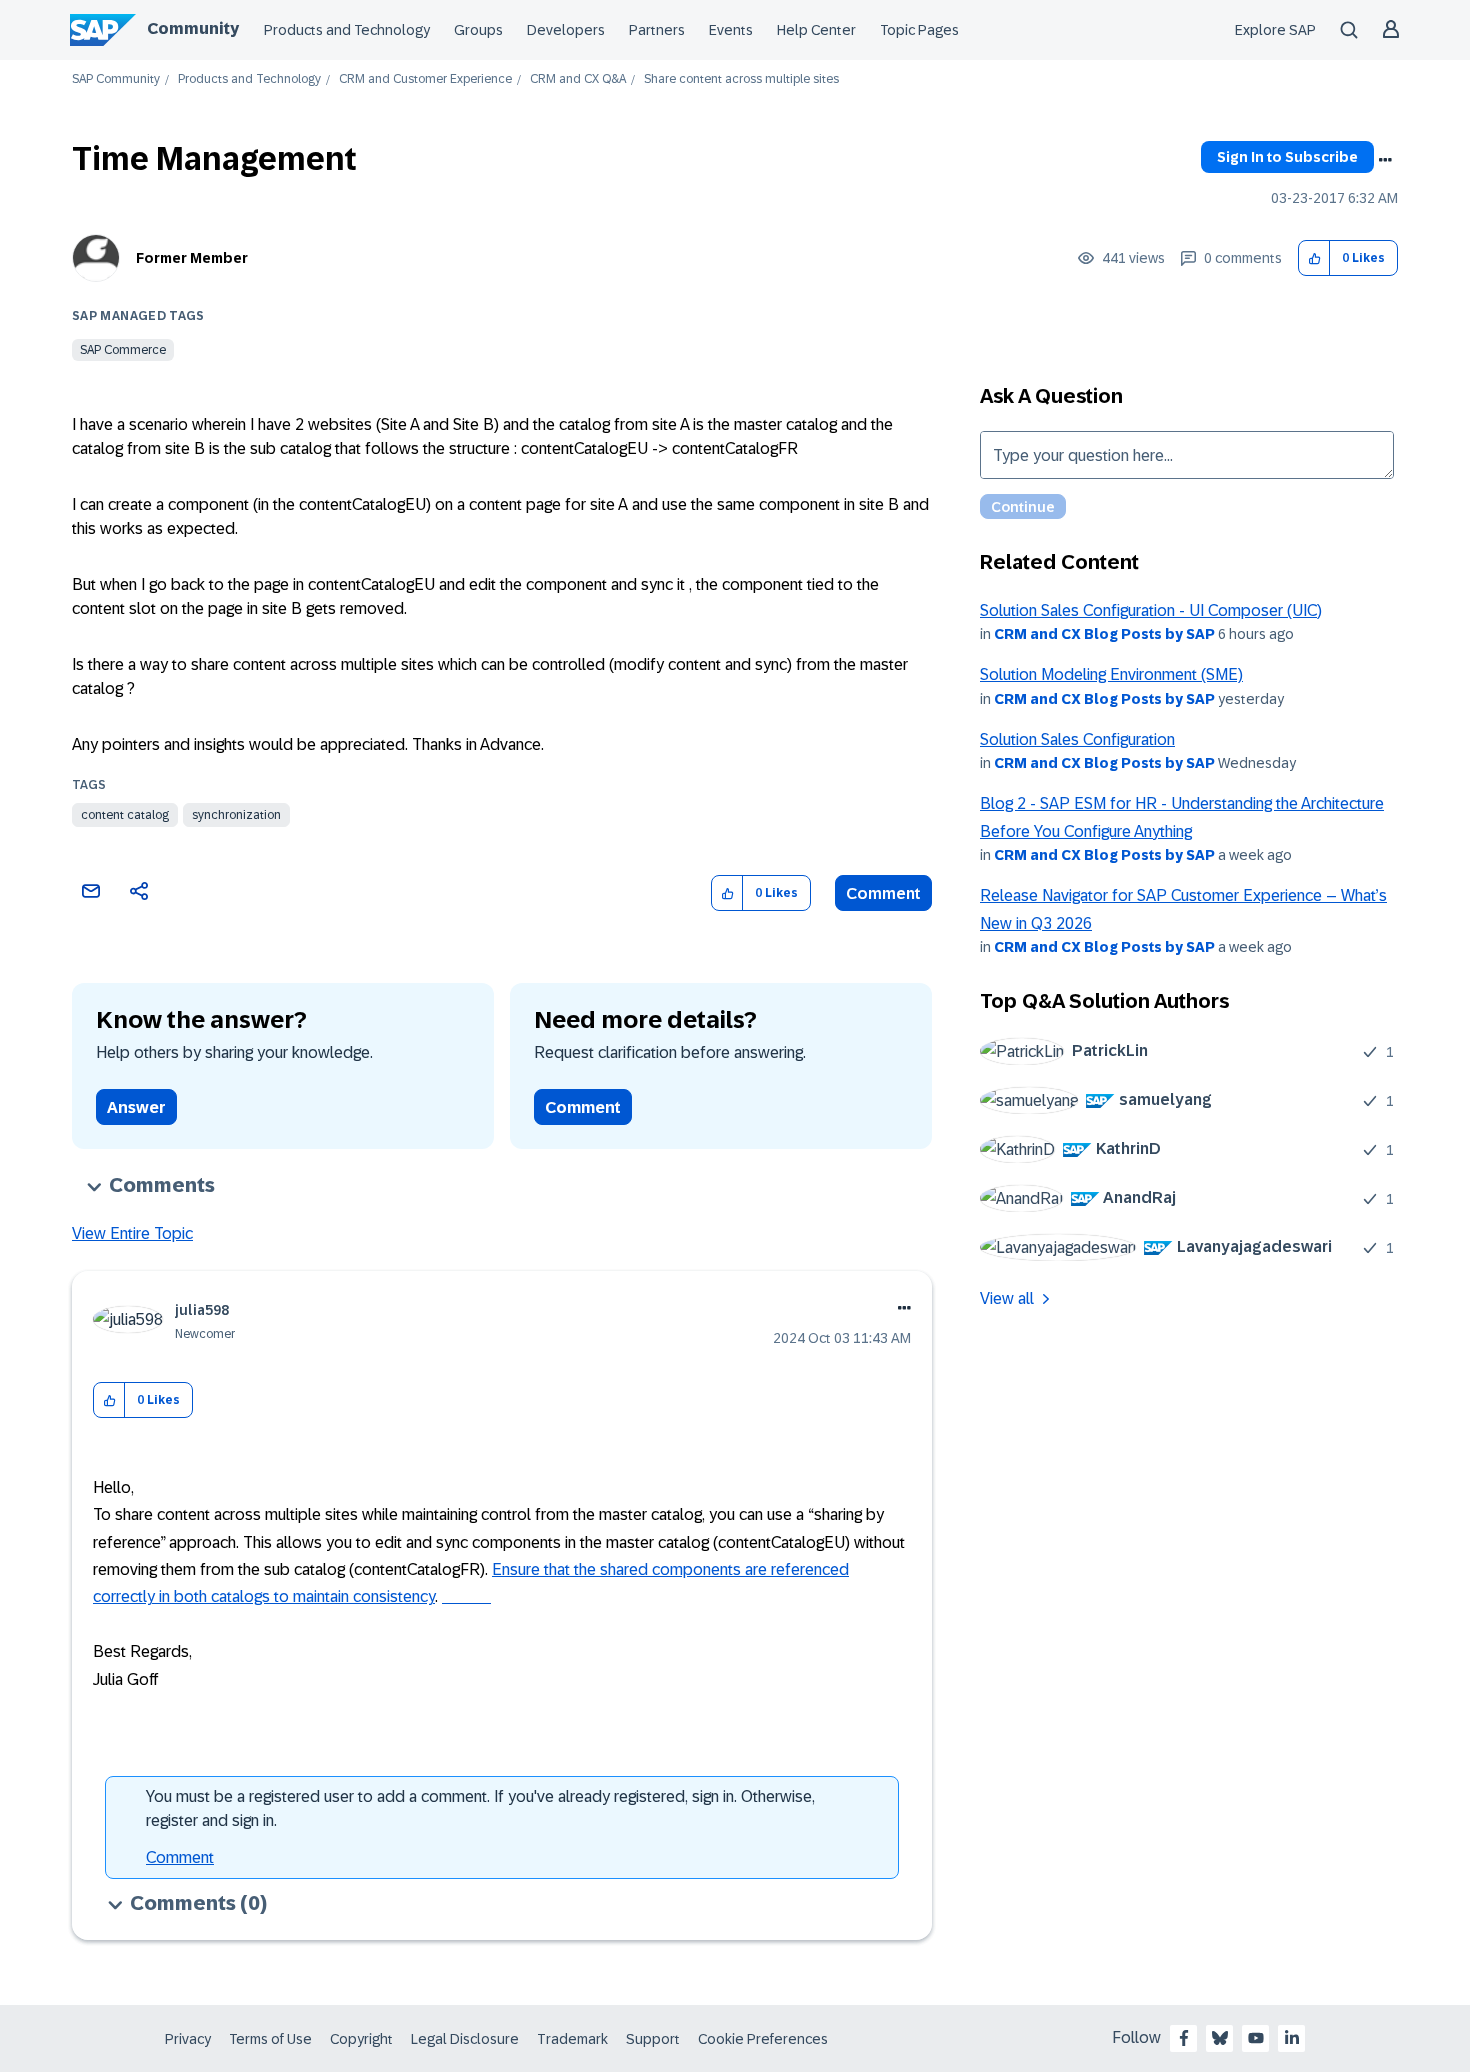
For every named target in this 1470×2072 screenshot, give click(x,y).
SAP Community (116, 79)
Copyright (361, 2039)
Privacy (188, 2039)
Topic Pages (919, 30)
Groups (478, 30)
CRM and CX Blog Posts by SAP (1104, 634)
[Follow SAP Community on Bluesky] (1220, 2038)
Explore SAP (1275, 30)
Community (193, 28)
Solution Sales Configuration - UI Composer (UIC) (1151, 610)
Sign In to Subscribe (1287, 157)
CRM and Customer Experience (425, 79)
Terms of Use (270, 2039)
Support (653, 2039)
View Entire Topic (132, 1233)
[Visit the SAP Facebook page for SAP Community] (1184, 2038)
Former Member (192, 258)
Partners (657, 30)
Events (731, 30)
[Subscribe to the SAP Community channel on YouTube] (1256, 2038)
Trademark (572, 2039)
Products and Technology (347, 30)
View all (1007, 1298)
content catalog (125, 815)
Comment (883, 893)
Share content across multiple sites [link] (741, 79)
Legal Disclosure (465, 2039)
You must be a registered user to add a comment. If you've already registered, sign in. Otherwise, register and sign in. (480, 1808)
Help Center (816, 30)
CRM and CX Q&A (578, 79)
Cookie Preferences (763, 2039)
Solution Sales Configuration (1077, 739)
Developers (566, 30)
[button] (1314, 258)
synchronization (236, 815)
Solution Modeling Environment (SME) (1111, 674)
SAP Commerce (123, 350)
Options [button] (1385, 160)
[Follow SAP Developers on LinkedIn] (1292, 2038)
